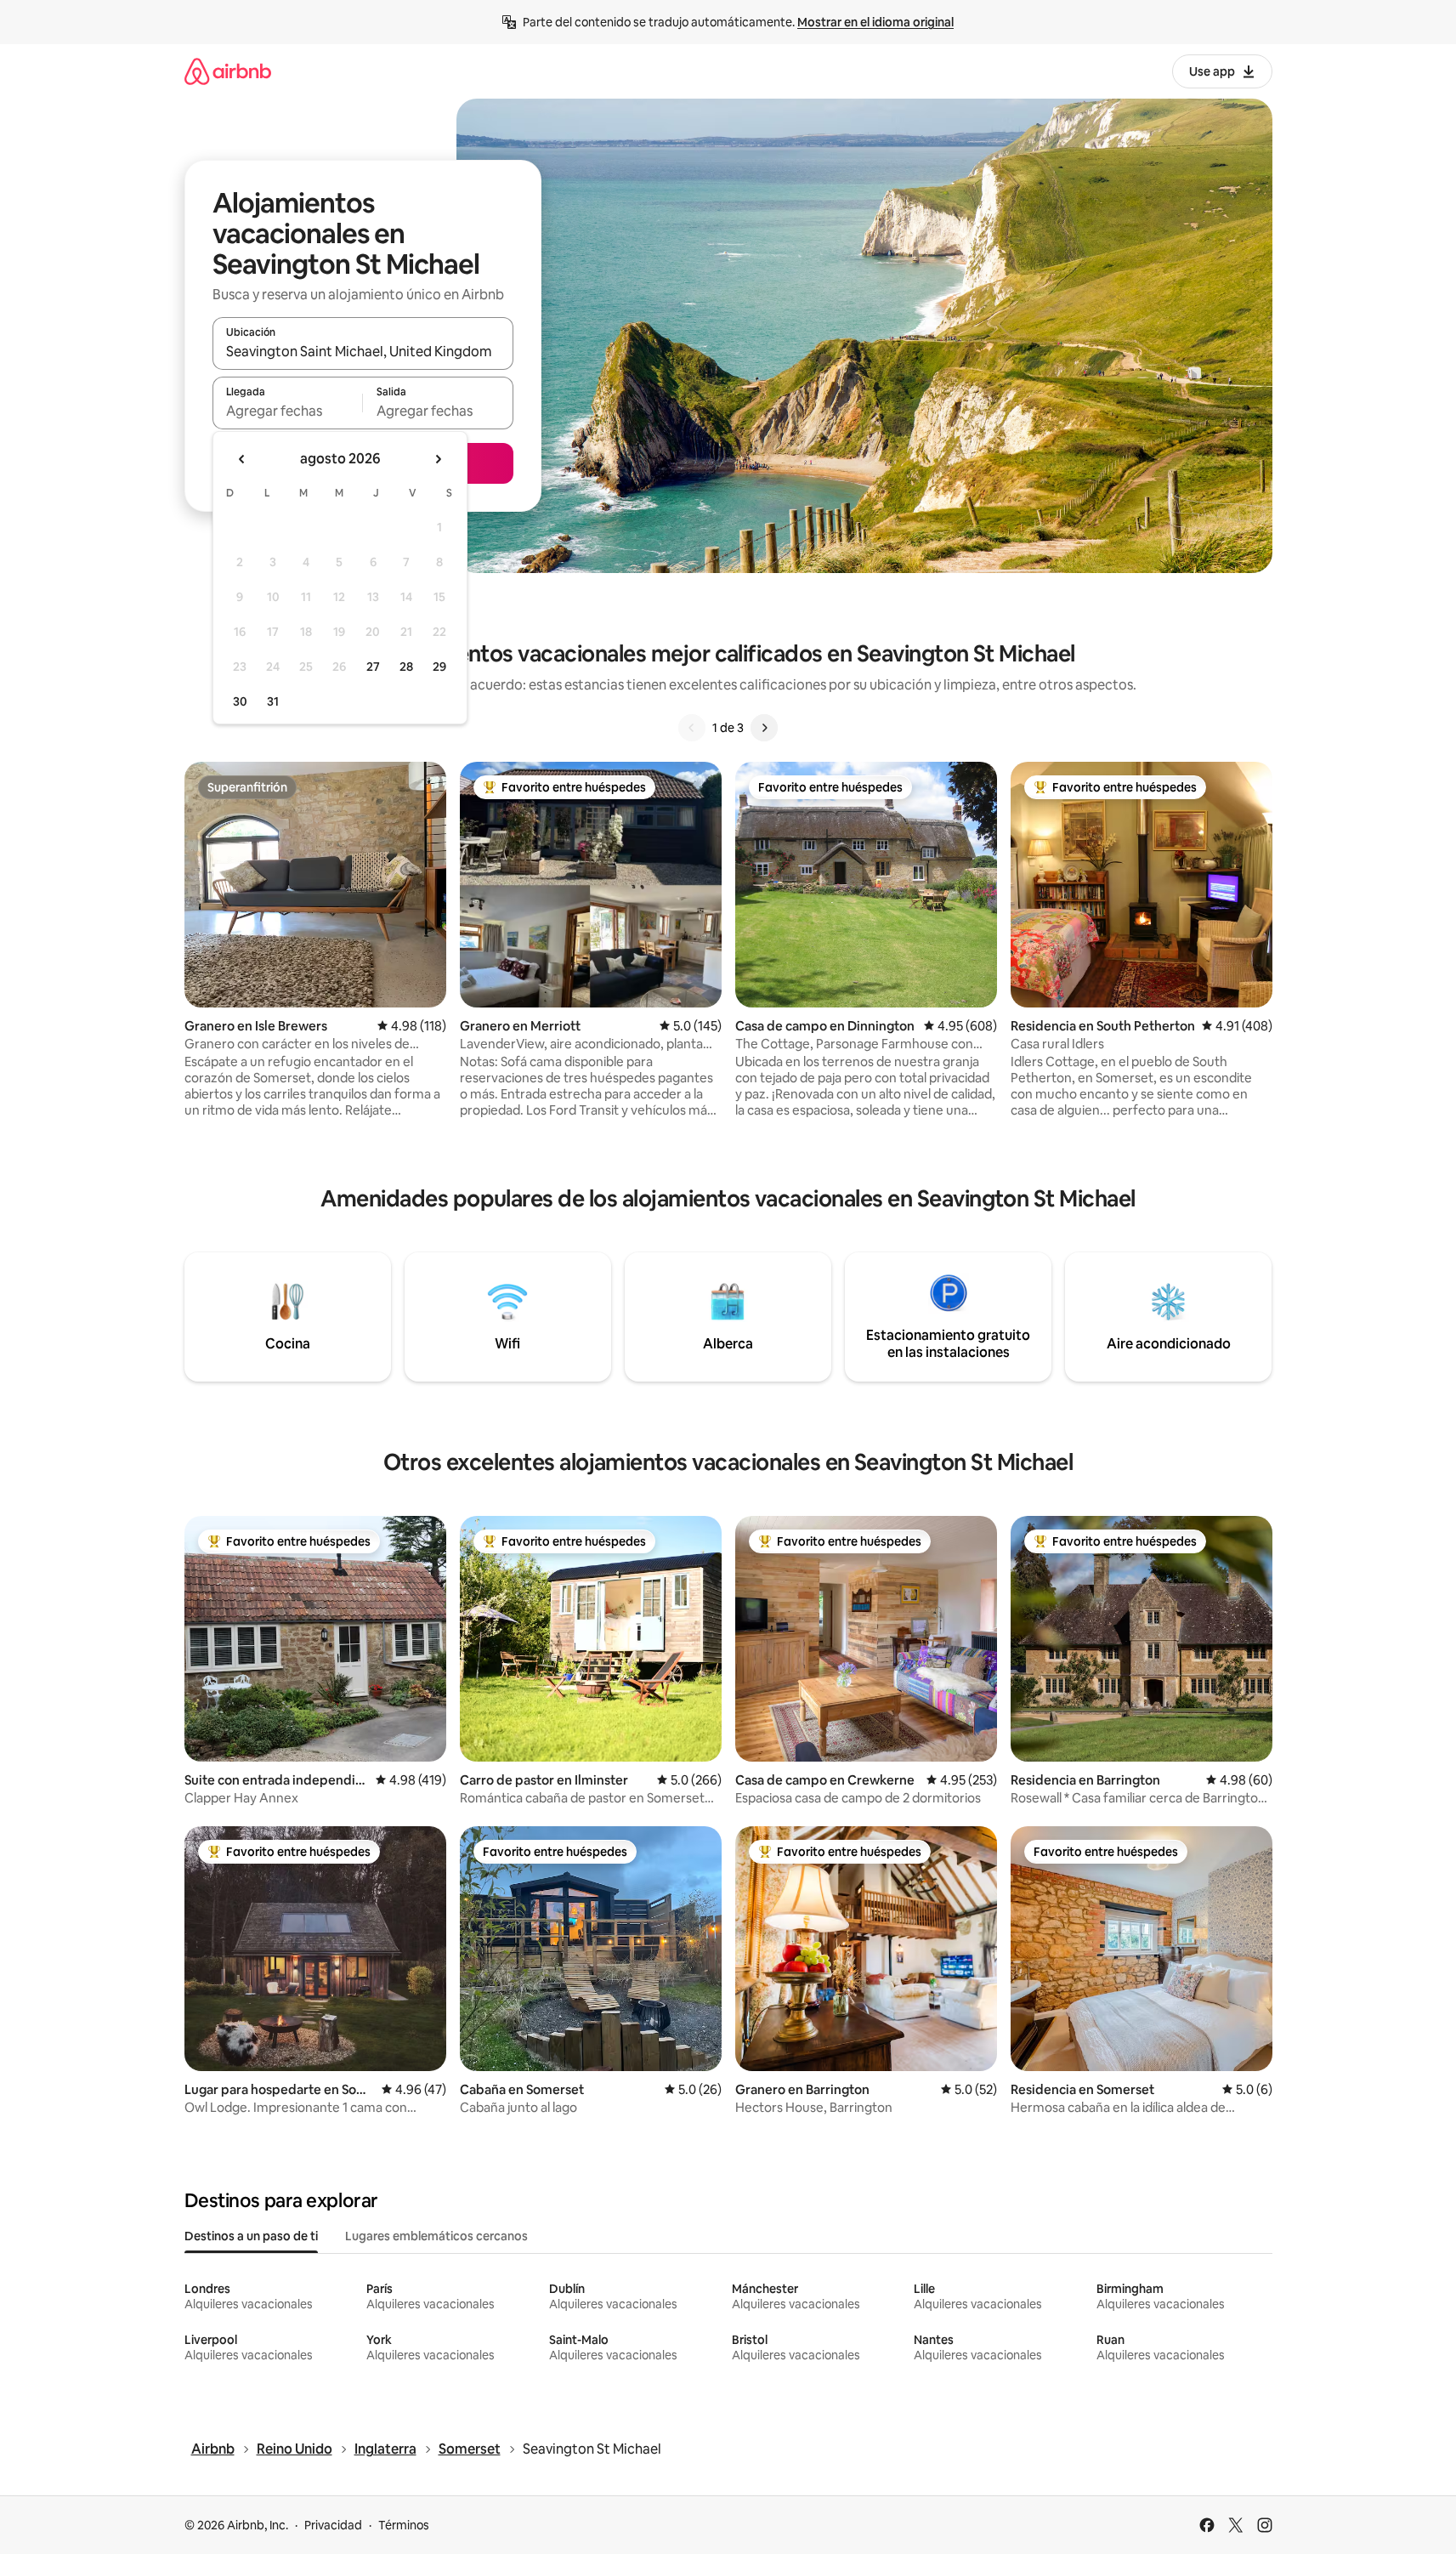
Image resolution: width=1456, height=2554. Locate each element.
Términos (404, 2525)
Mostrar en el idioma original (875, 22)
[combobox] (363, 351)
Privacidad (333, 2525)
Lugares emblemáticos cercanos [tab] (436, 2236)
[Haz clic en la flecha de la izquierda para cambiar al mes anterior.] (242, 459)
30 (240, 701)
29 (439, 667)
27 (373, 667)
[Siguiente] (764, 728)
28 (406, 667)
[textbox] (288, 411)
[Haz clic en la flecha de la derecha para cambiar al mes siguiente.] (438, 459)
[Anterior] (692, 728)
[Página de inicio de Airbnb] (228, 71)
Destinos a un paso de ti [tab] (251, 2236)
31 (273, 701)
